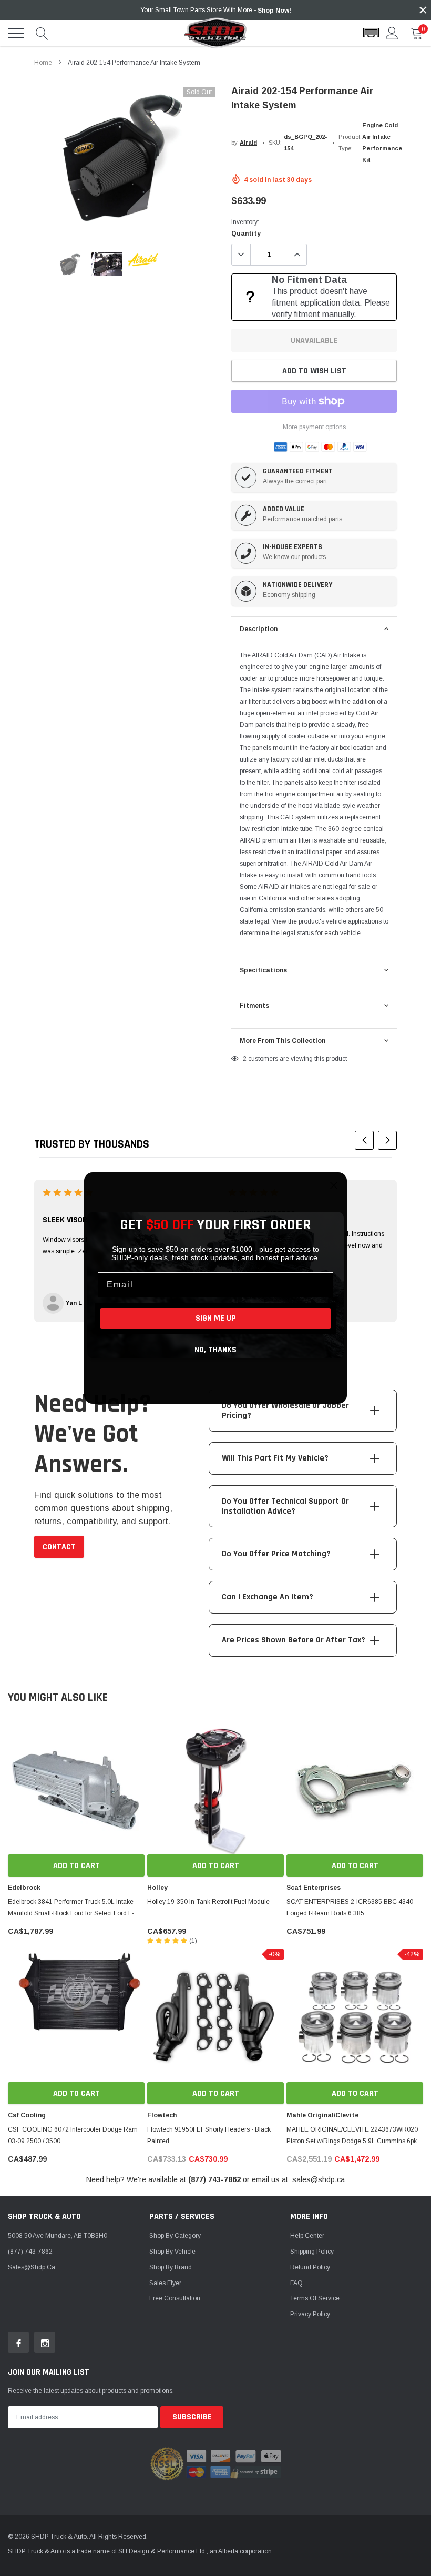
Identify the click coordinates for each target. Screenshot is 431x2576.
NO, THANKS (215, 1350)
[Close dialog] (334, 1185)
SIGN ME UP (216, 1318)
